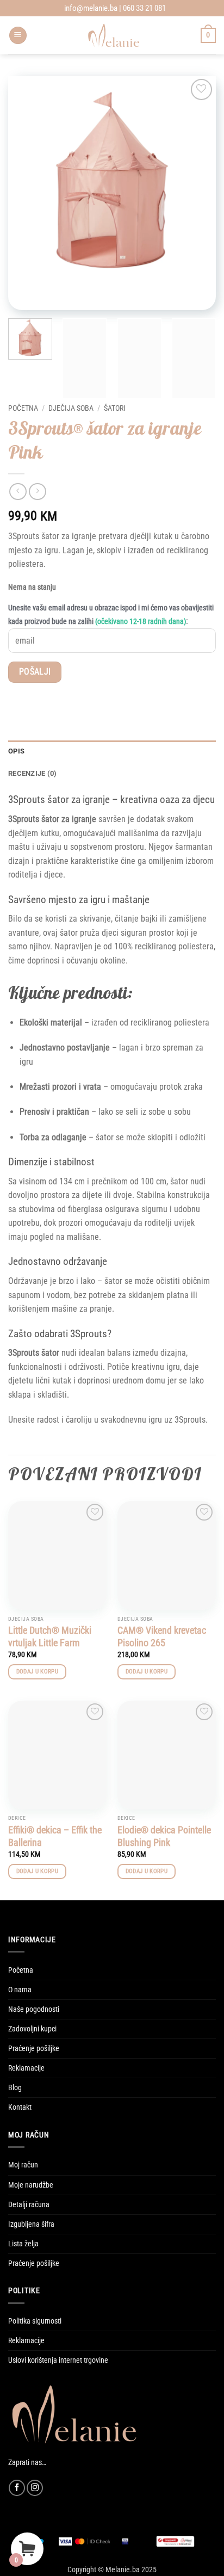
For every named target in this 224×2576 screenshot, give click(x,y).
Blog (15, 2088)
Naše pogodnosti (34, 2009)
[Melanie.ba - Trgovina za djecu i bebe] (114, 35)
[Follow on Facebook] (17, 2488)
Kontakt (20, 2107)
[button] (18, 36)
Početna (23, 408)
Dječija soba (71, 408)
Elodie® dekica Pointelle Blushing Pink (164, 1836)
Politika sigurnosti (35, 2321)
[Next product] (18, 492)
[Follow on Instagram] (35, 2488)
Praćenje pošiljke (34, 2049)
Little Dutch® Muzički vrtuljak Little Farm (50, 1636)
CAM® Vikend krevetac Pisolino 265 (162, 1636)
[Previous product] (37, 492)
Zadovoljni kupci (32, 2029)
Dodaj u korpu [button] (37, 1672)
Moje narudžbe (31, 2185)
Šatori (115, 408)
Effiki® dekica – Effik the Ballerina (55, 1836)
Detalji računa (29, 2205)
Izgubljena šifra (31, 2224)
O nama (20, 1990)
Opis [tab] (16, 751)
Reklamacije (26, 2068)
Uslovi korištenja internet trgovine (58, 2360)
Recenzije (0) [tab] (32, 773)
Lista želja (23, 2244)
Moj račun (23, 2165)
